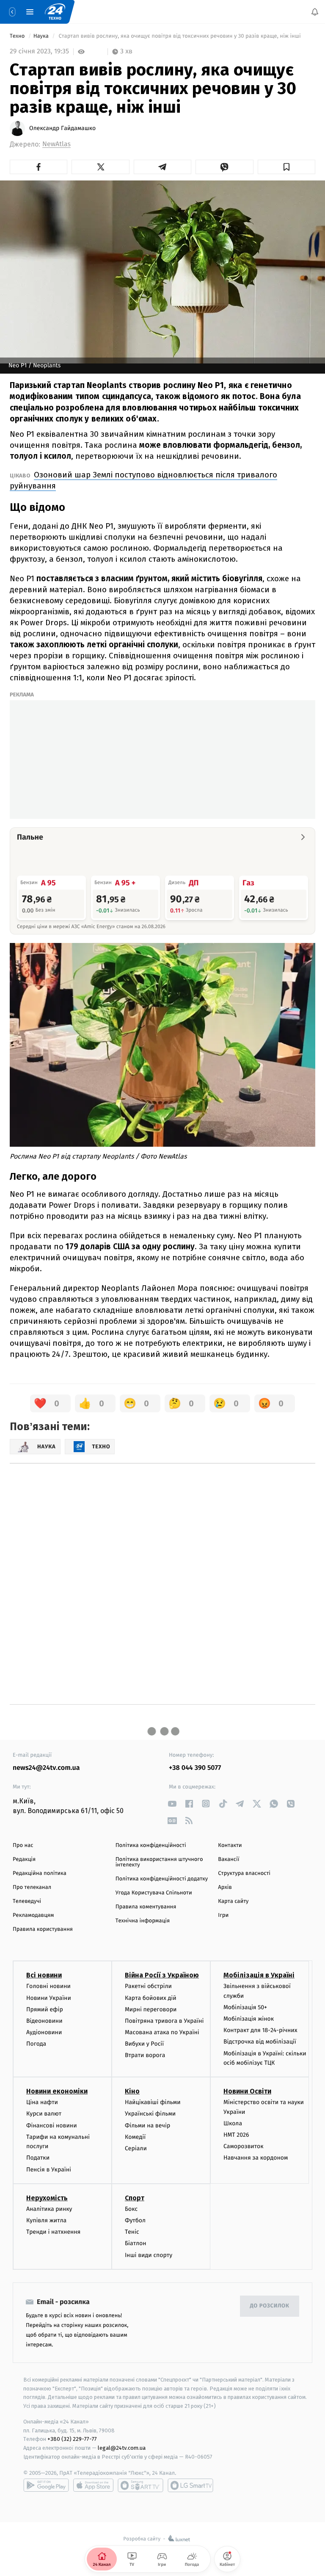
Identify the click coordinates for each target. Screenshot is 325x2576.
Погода (36, 2044)
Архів (225, 1887)
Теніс (132, 2232)
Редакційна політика (40, 1873)
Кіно (132, 2091)
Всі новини (44, 1975)
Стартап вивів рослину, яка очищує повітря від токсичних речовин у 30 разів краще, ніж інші (180, 36)
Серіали (136, 2148)
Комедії (135, 2136)
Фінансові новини (52, 2125)
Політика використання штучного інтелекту (159, 1862)
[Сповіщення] (315, 12)
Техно (18, 36)
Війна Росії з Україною (162, 1975)
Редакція (24, 1859)
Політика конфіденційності (151, 1845)
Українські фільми (150, 2114)
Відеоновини (44, 2021)
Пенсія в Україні (49, 2169)
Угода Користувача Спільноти (154, 1893)
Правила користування (43, 1929)
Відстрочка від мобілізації (260, 2042)
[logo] (55, 12)
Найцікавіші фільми (153, 2102)
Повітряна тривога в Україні (164, 2021)
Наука (42, 36)
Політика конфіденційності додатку (162, 1879)
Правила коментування (146, 1907)
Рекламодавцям (33, 1915)
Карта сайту (233, 1901)
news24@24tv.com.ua (46, 1768)
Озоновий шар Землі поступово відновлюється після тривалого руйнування (143, 480)
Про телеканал (32, 1887)
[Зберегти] (286, 167)
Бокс (131, 2209)
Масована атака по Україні (162, 2032)
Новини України (49, 1998)
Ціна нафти (42, 2102)
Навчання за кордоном (256, 2158)
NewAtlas (56, 144)
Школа (233, 2123)
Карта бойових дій (151, 1998)
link (172, 1804)
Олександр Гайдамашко (62, 128)
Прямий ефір (45, 2009)
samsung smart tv (190, 2485)
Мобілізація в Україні (259, 1975)
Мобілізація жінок (249, 2019)
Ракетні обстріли (148, 1986)
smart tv (140, 2485)
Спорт (135, 2198)
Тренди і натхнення (53, 2232)
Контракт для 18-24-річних (260, 2030)
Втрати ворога (145, 2055)
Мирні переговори (151, 2009)
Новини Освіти (247, 2091)
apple (93, 2485)
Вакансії (229, 1859)
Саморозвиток (244, 2146)
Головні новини (48, 1986)
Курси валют (44, 2114)
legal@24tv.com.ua (122, 2448)
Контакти (230, 1845)
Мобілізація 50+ (245, 2007)
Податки (38, 2158)
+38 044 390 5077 (195, 1768)
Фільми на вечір (147, 2125)
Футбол (135, 2220)
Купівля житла (46, 2220)
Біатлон (136, 2243)
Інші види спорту (149, 2255)
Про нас (23, 1845)
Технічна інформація (143, 1921)
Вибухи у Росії (144, 2044)
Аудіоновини (44, 2032)
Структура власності (244, 1873)
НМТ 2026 (236, 2135)
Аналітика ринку (49, 2209)
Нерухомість (47, 2198)
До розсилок (270, 2306)
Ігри (223, 1915)
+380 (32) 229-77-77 (72, 2439)
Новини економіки (57, 2091)
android (46, 2485)
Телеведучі (27, 1901)
